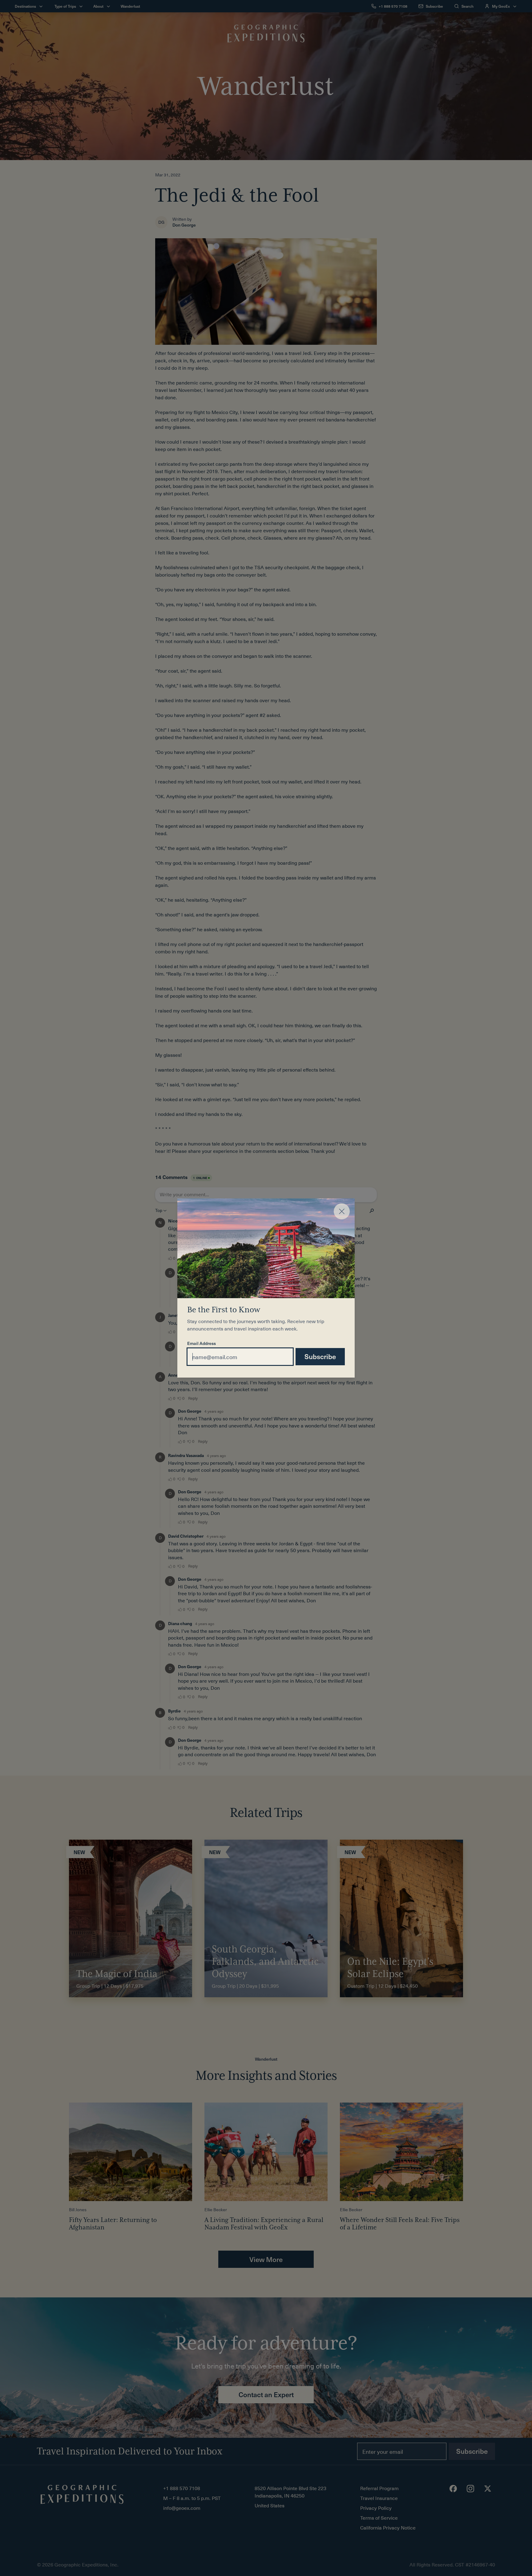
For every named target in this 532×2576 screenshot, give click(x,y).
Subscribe (320, 1356)
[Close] (342, 1211)
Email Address (202, 1344)
